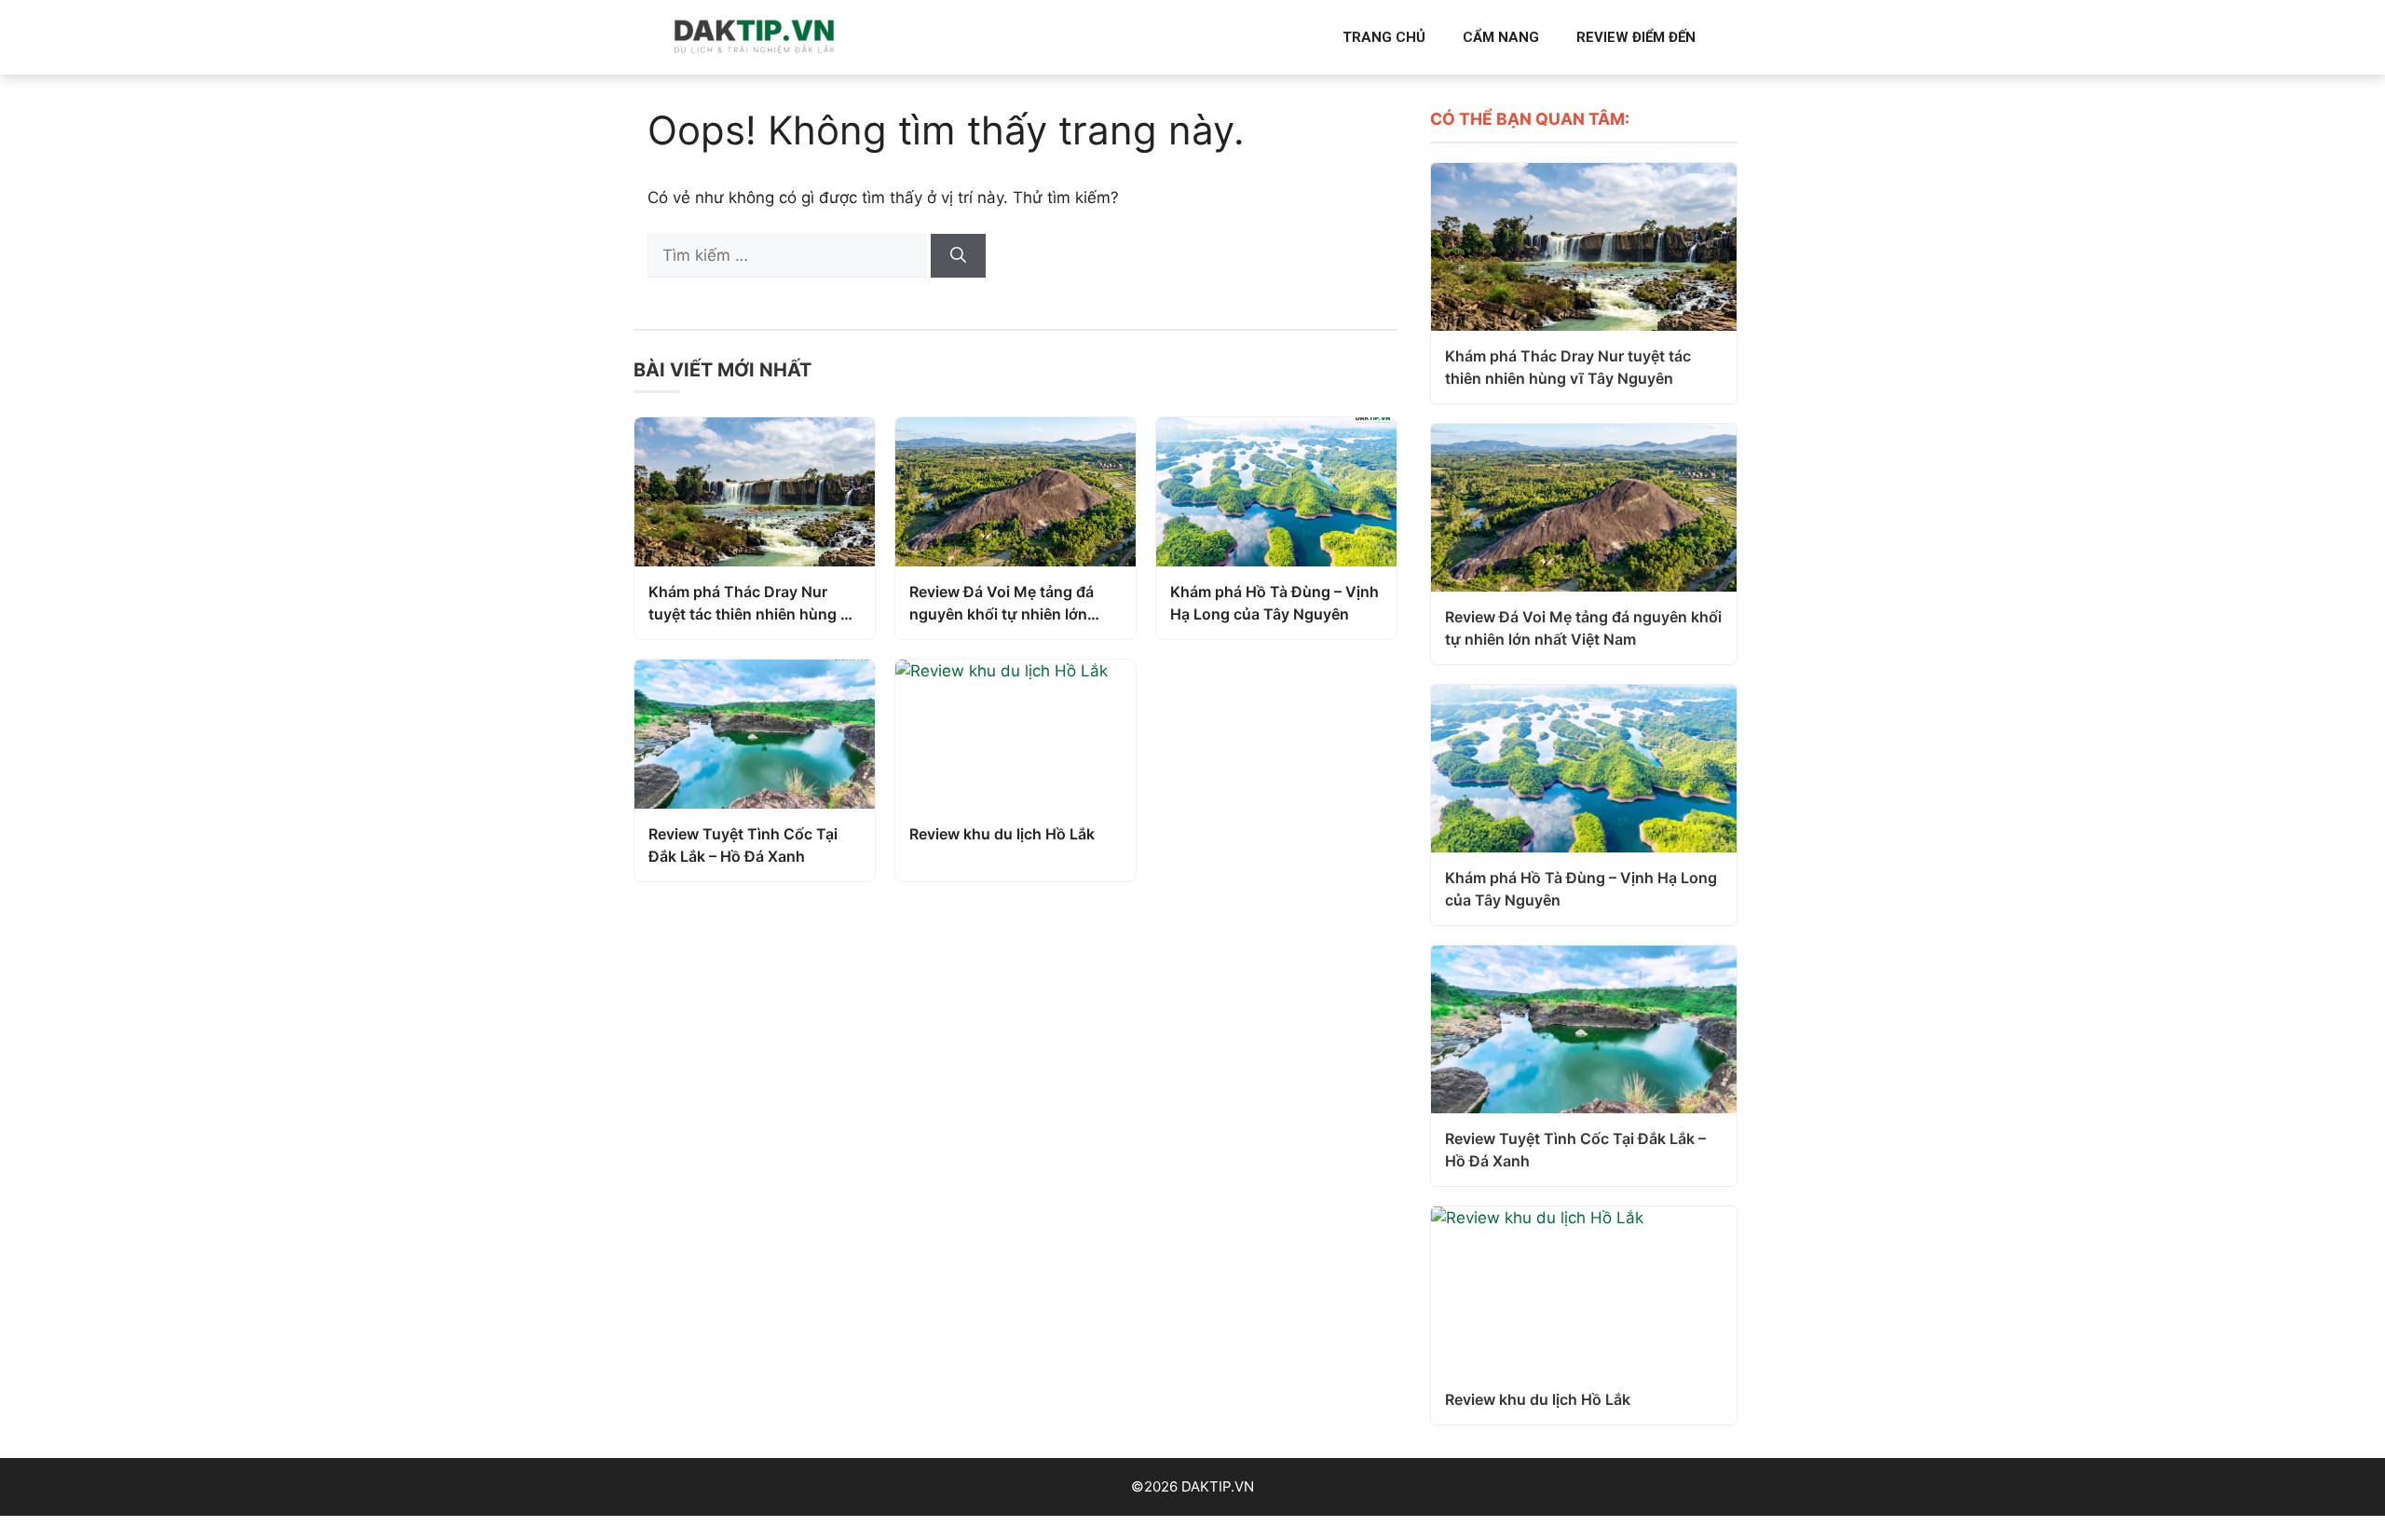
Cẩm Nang (1501, 37)
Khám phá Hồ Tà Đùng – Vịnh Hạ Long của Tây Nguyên (1274, 603)
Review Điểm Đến (1636, 37)
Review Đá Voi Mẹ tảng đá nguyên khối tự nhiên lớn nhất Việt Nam (1002, 604)
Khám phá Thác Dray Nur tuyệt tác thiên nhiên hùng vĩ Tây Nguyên (751, 604)
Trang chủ (1384, 37)
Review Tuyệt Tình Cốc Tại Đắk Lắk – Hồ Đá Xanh (743, 845)
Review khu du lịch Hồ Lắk (1002, 834)
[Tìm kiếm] (958, 256)
